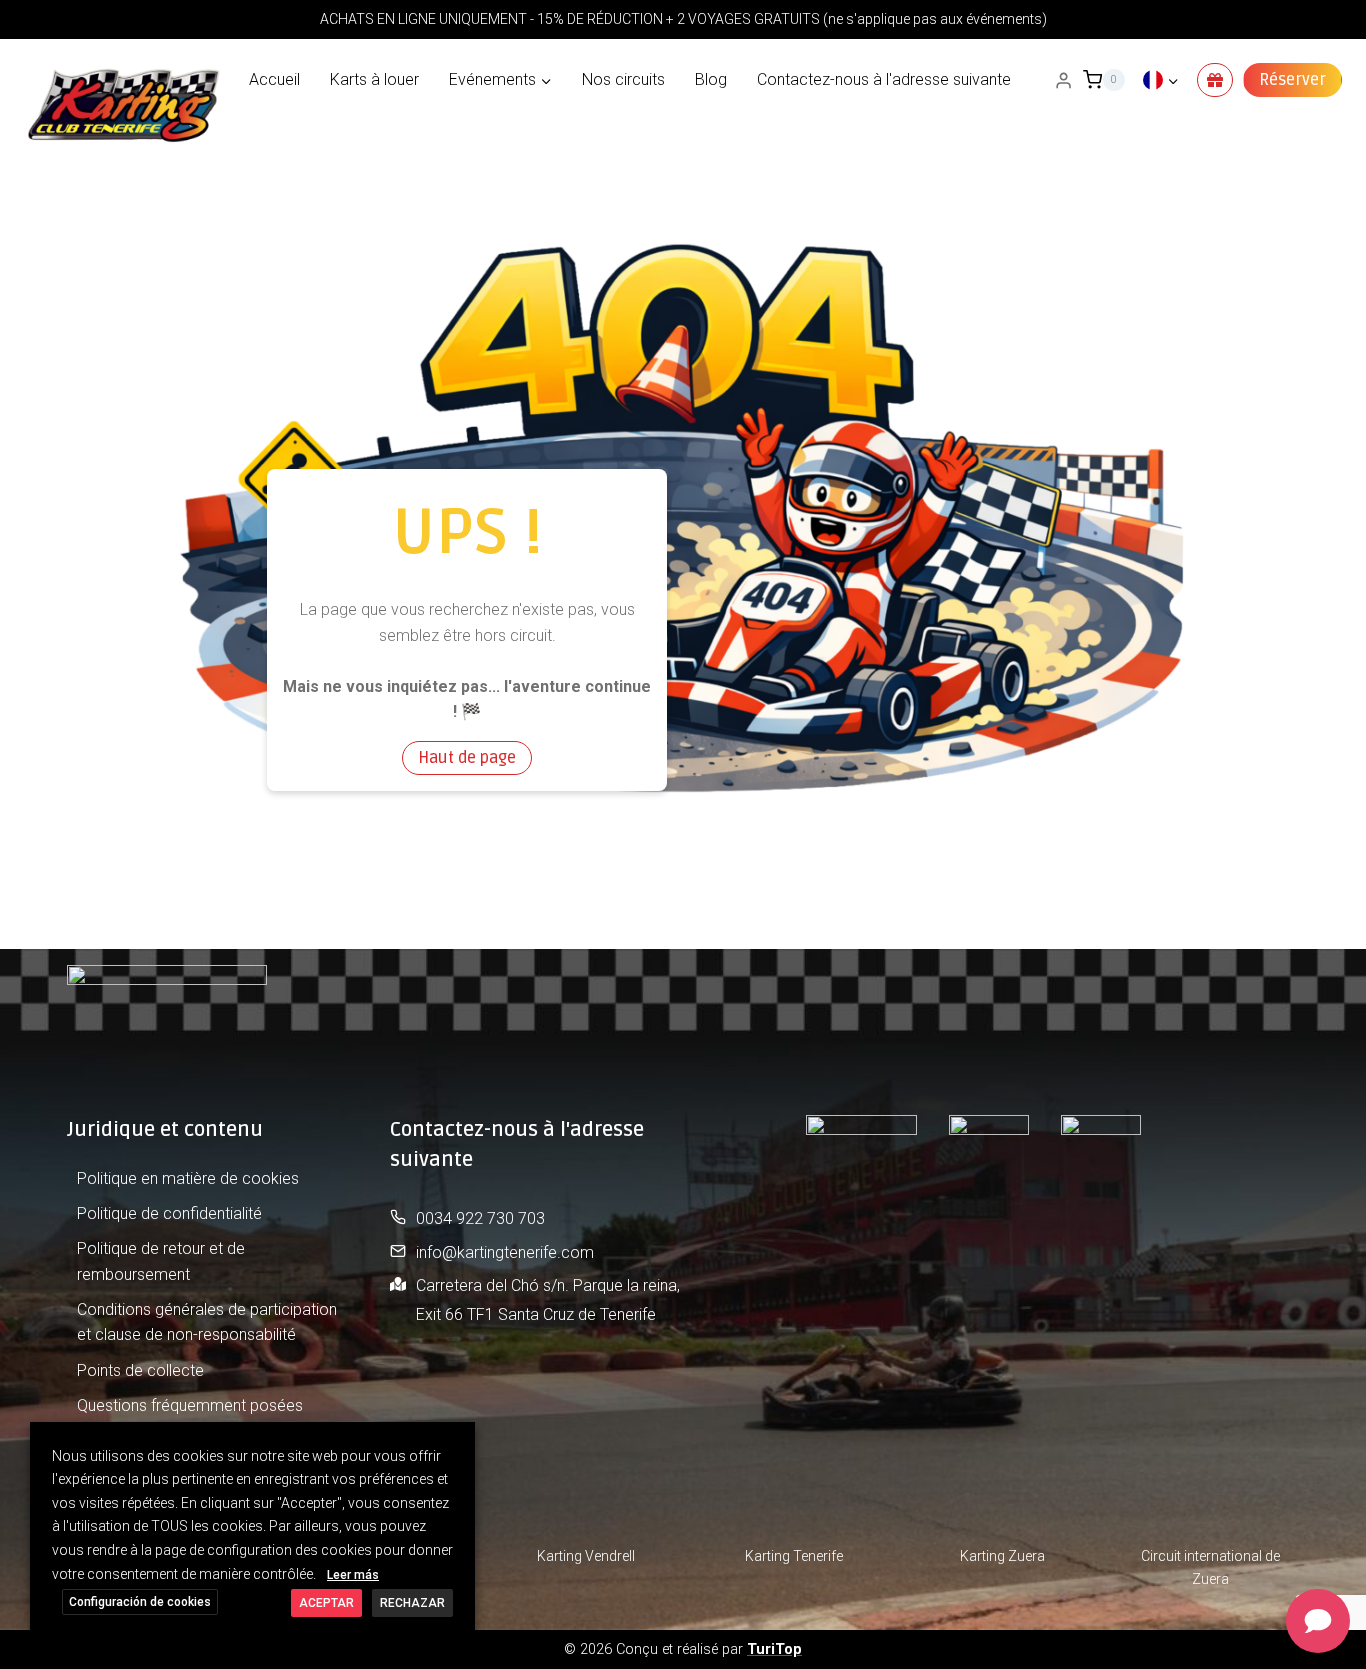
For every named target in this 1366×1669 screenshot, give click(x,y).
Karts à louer (374, 79)
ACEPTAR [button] (326, 1603)
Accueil (274, 79)
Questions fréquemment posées (190, 1405)
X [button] (457, 1441)
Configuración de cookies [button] (140, 1602)
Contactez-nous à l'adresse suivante (884, 79)
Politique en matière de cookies (188, 1178)
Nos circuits (623, 79)
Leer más (353, 1575)
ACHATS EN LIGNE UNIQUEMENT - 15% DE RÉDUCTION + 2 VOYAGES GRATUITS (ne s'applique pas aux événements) (683, 19)
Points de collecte (140, 1370)
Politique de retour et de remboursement (161, 1261)
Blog (711, 79)
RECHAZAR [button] (412, 1603)
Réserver (1292, 80)
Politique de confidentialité (169, 1213)
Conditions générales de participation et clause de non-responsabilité (207, 1322)
